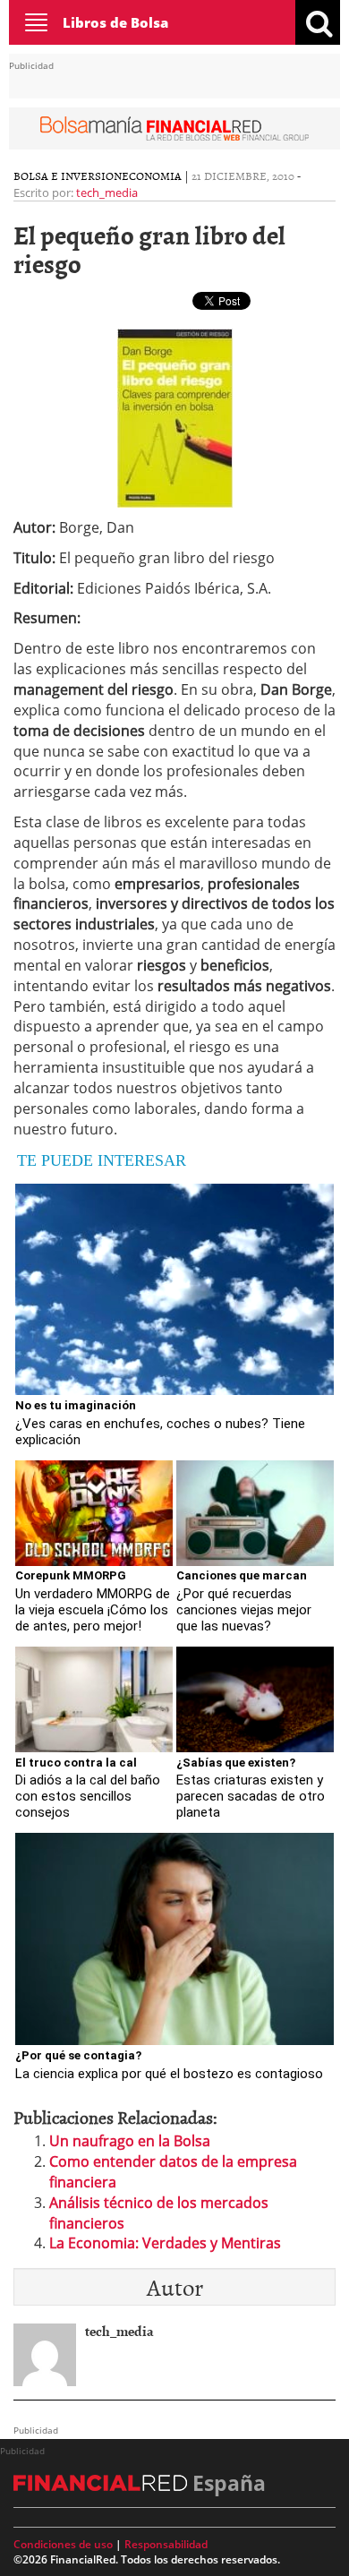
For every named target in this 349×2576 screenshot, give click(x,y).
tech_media (107, 193)
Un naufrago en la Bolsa (130, 2141)
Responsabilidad (166, 2544)
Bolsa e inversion (68, 175)
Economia (152, 175)
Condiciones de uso (63, 2544)
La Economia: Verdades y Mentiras (165, 2243)
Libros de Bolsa (115, 22)
